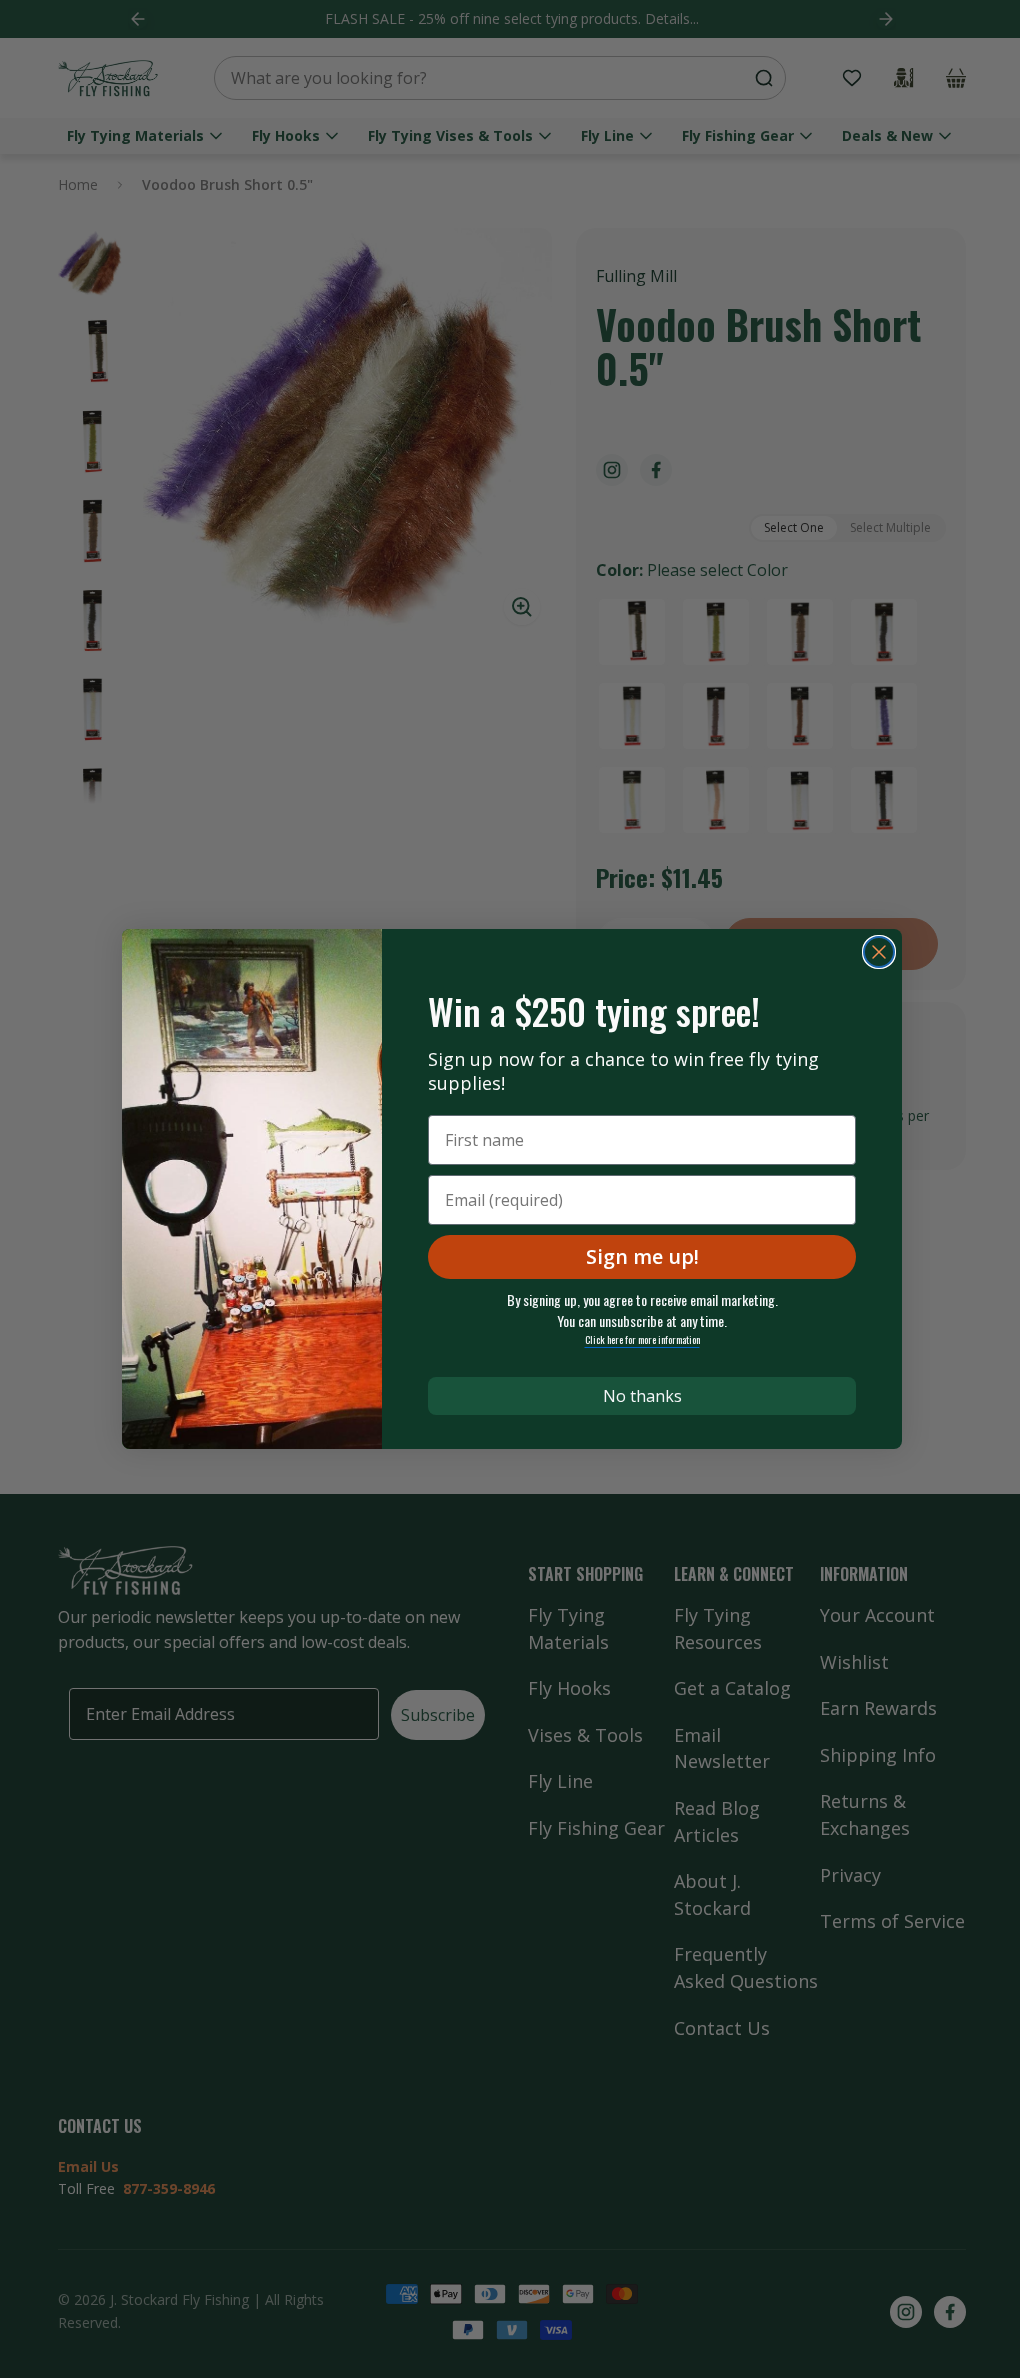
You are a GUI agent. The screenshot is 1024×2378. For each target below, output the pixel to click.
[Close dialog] (879, 952)
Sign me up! (642, 1256)
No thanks (642, 1396)
